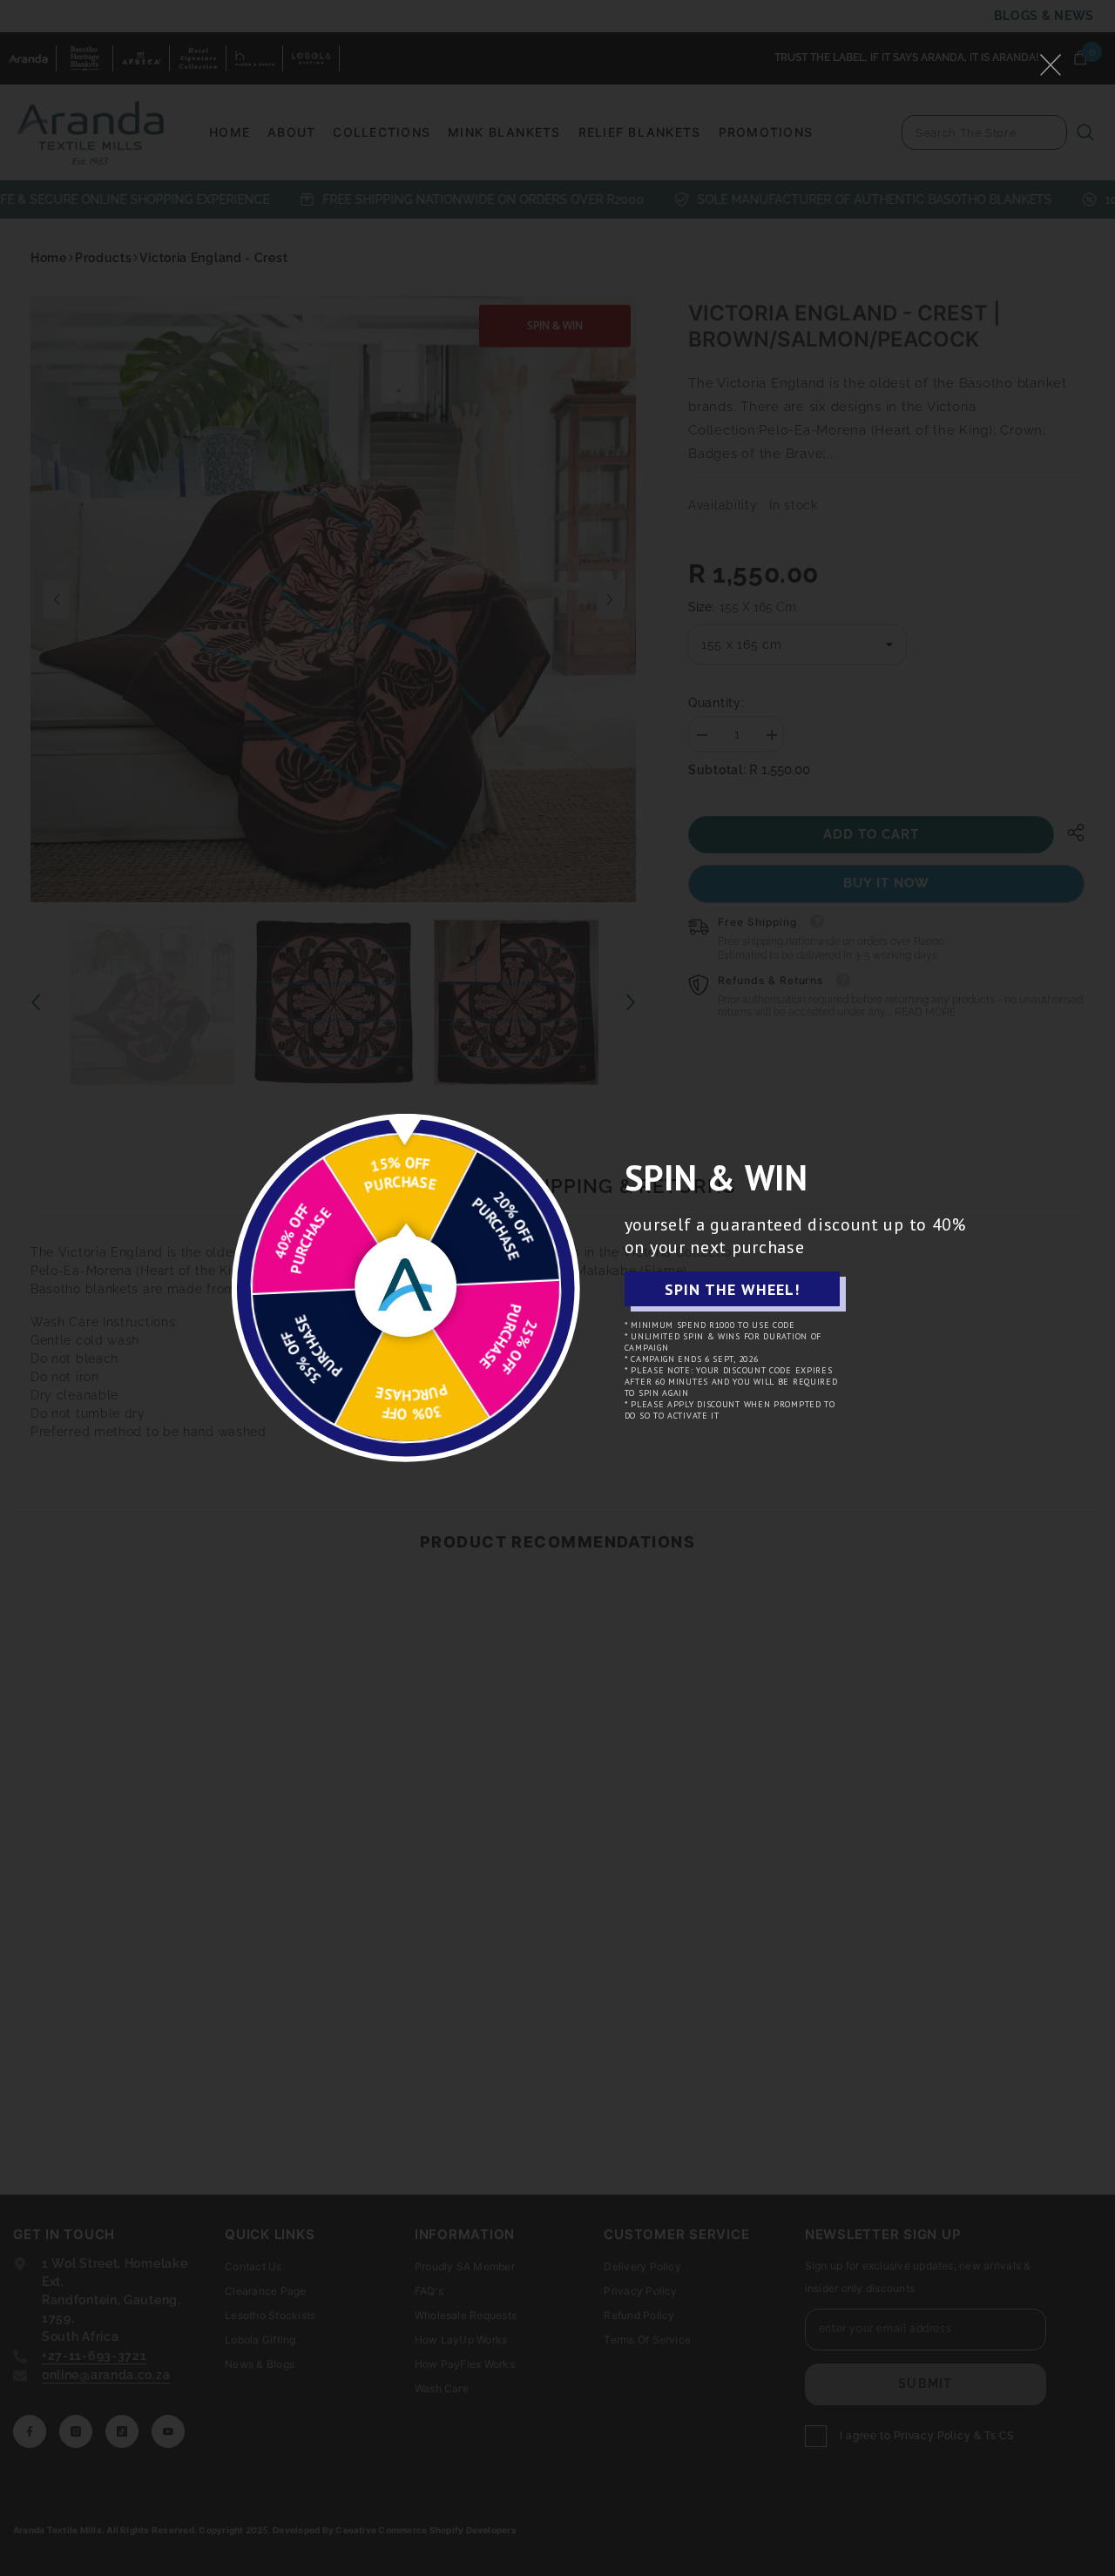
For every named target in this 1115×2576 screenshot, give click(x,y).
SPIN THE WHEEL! (732, 1289)
